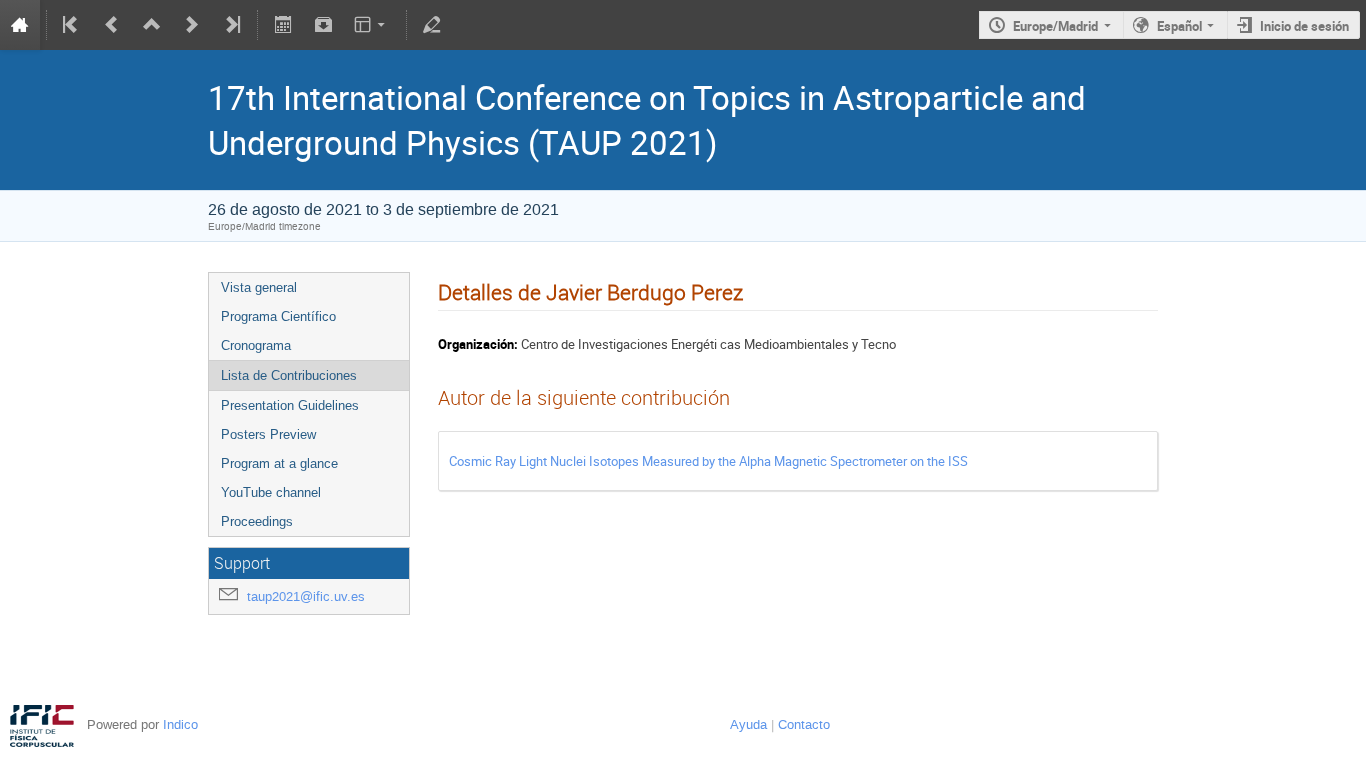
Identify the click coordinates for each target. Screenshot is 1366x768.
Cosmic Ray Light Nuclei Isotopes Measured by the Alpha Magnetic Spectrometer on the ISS (708, 461)
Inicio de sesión (1304, 26)
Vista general (259, 287)
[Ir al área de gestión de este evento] (432, 25)
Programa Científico (278, 316)
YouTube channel (271, 492)
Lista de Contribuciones (289, 375)
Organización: (478, 344)
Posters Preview (268, 434)
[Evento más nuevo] (192, 25)
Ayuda (748, 724)
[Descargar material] (323, 25)
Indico (180, 724)
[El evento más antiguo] (72, 25)
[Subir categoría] (152, 25)
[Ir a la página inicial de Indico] (20, 25)
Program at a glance (279, 463)
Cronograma (256, 345)
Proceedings (257, 521)
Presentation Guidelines (290, 405)
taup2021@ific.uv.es (306, 596)
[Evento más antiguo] (112, 25)
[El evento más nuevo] (231, 25)
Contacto (804, 724)
